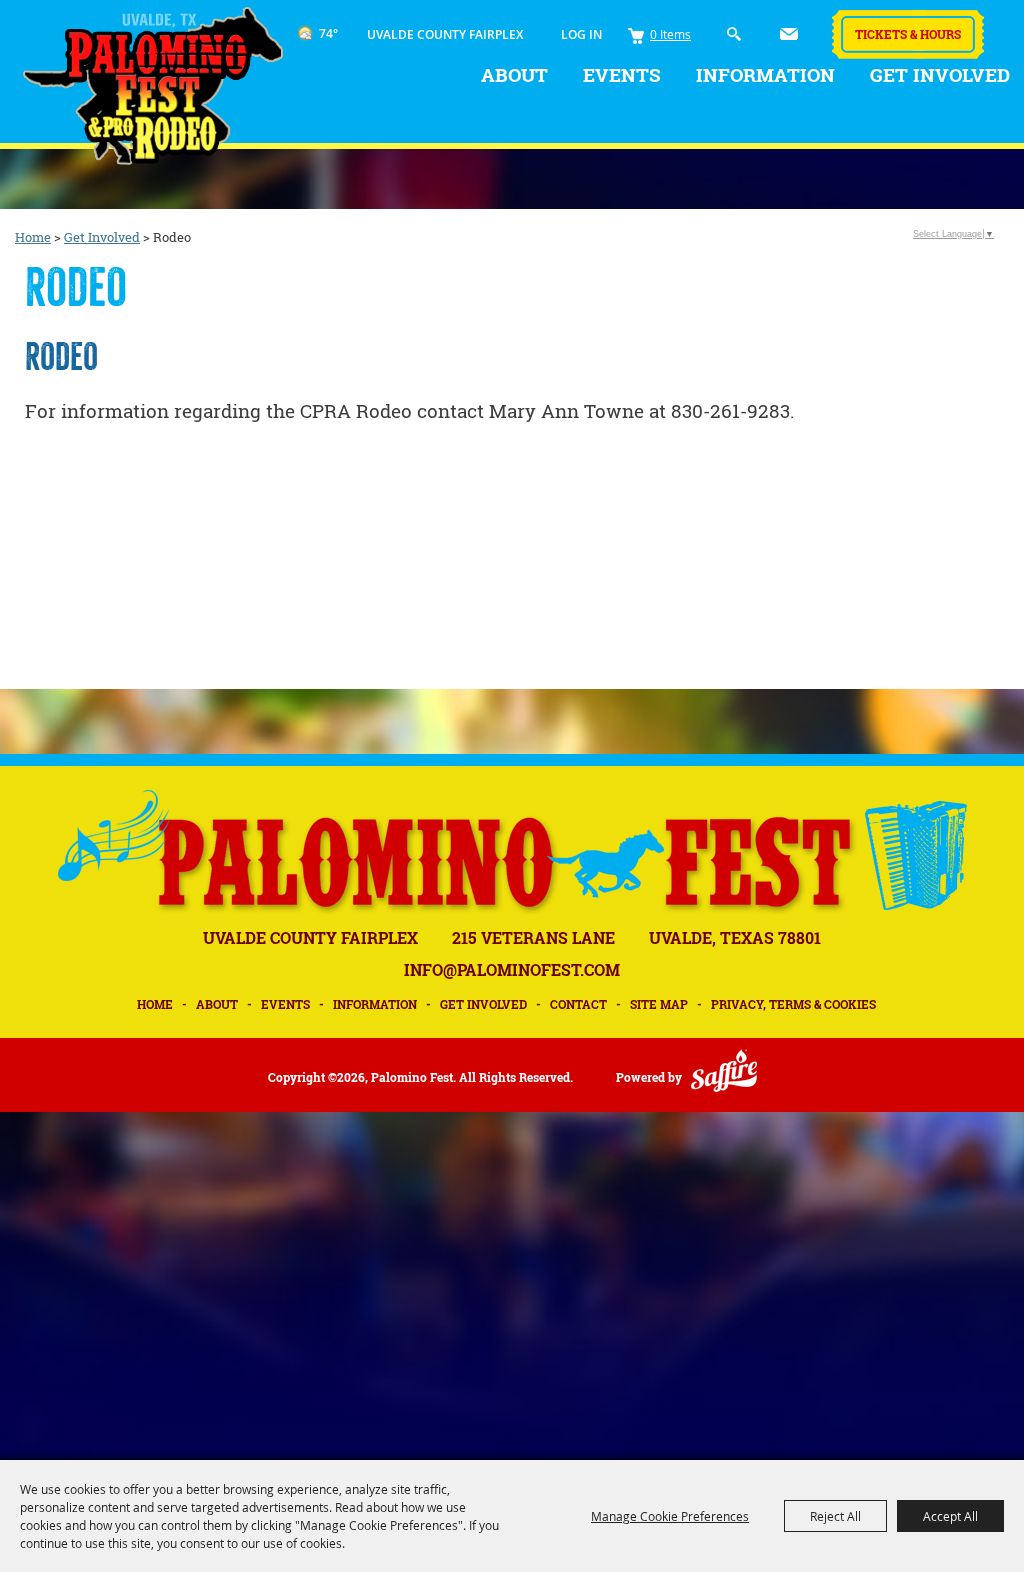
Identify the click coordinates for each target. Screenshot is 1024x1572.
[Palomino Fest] (153, 86)
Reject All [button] (835, 1516)
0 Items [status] (670, 34)
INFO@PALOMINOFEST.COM (512, 969)
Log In (581, 34)
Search (734, 34)
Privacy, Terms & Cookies (793, 1004)
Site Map (659, 1004)
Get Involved (940, 74)
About (514, 74)
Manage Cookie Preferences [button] (670, 1516)
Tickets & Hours (908, 34)
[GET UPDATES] (789, 31)
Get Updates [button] (789, 33)
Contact (578, 1004)
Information (765, 74)
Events (622, 74)
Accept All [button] (950, 1516)
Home (33, 237)
